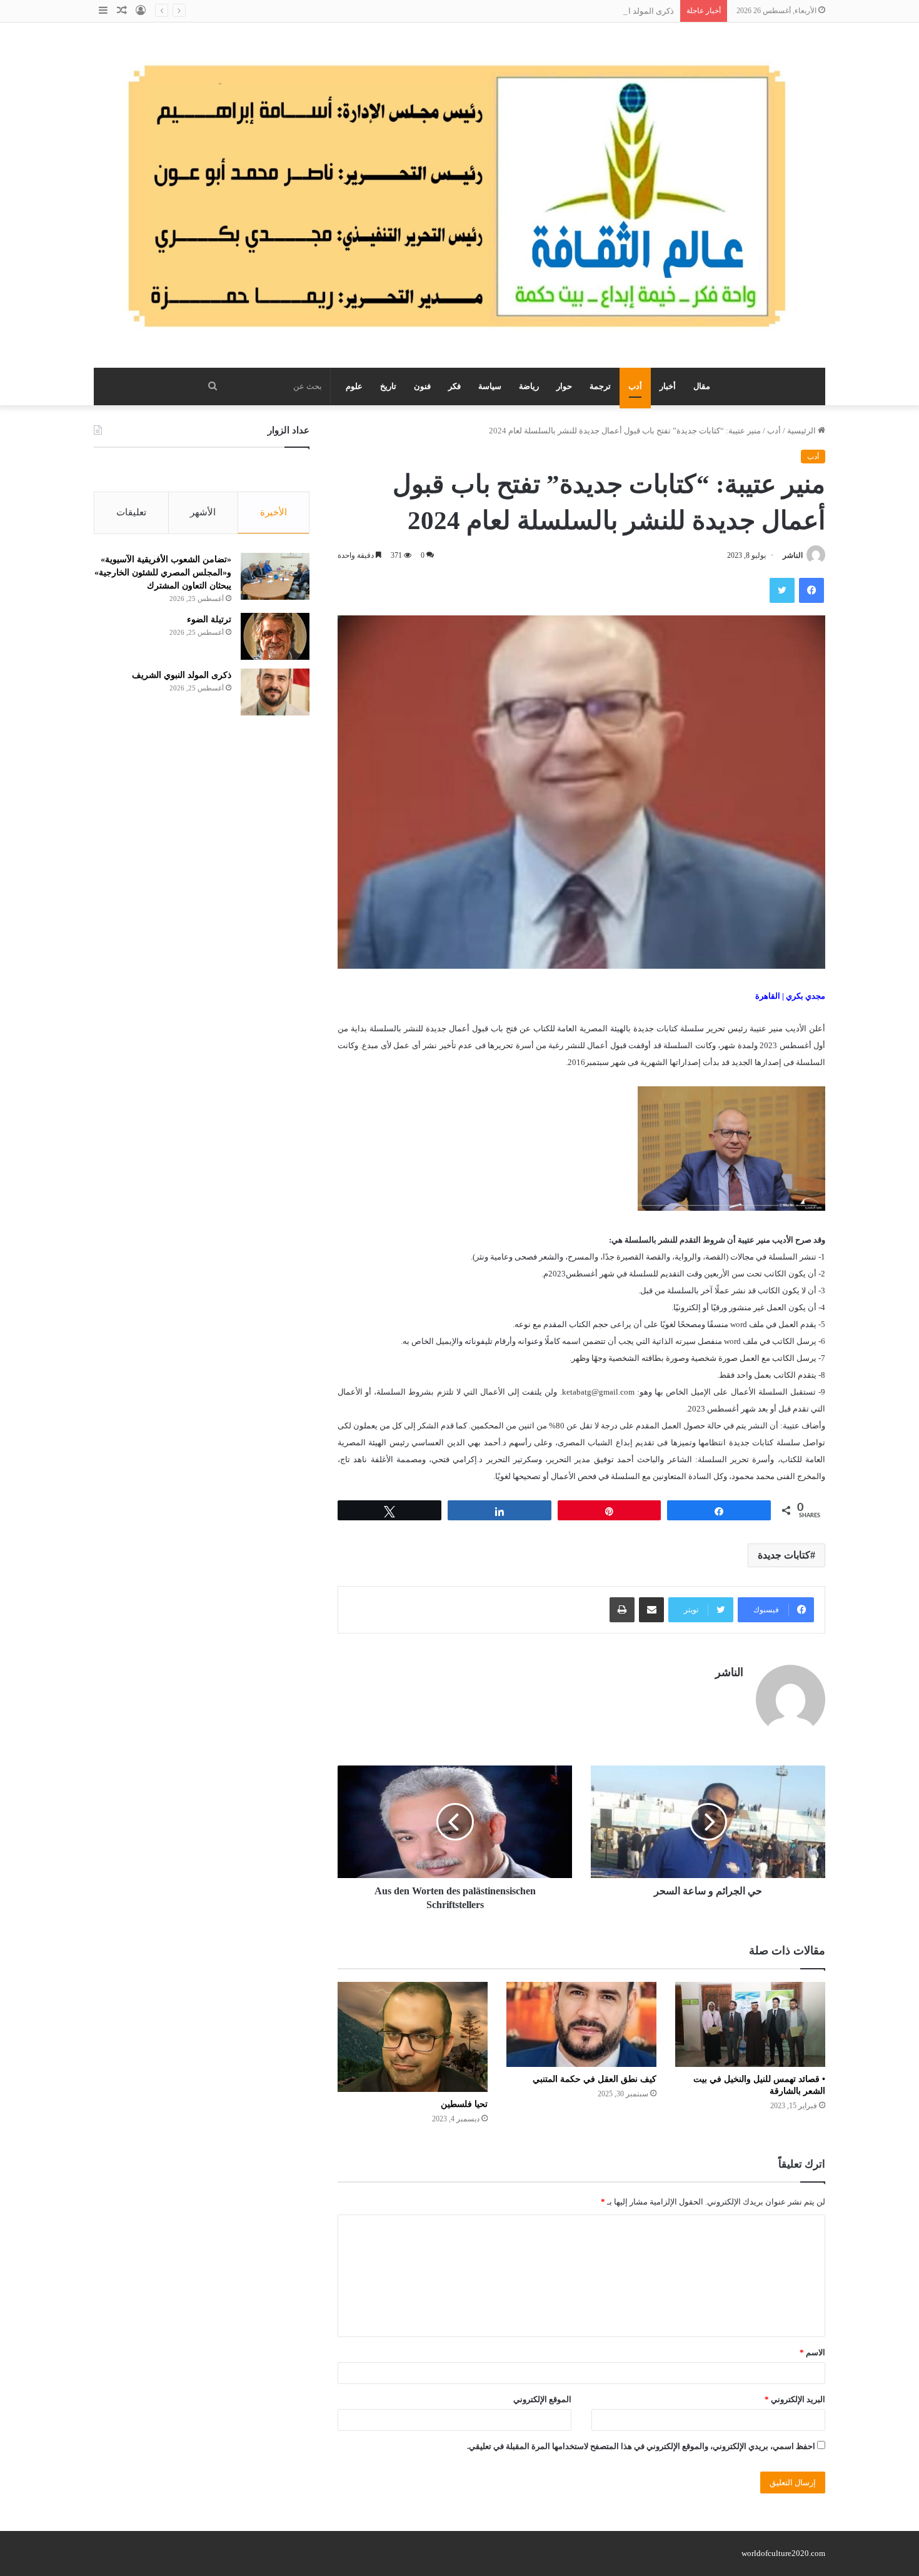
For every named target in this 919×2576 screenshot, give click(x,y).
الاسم (812, 2352)
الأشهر (203, 512)
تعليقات (131, 512)
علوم (354, 386)
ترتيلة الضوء (209, 619)
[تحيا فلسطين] (413, 2037)
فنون (422, 386)
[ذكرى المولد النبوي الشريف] (275, 692)
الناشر (793, 555)
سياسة (490, 386)
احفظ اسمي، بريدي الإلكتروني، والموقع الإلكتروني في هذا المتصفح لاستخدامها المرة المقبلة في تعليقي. (641, 2446)
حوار (564, 386)
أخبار (668, 386)
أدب (635, 386)
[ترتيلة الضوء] (275, 636)
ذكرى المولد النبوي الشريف (627, 11)
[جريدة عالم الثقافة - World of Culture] (459, 195)
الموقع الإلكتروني (542, 2399)
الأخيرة (274, 512)
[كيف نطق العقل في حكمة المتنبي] (581, 2024)
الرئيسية (802, 431)
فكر (454, 386)
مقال (702, 386)
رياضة (529, 386)
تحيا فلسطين (464, 2104)
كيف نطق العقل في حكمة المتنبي (595, 2079)
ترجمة (600, 386)
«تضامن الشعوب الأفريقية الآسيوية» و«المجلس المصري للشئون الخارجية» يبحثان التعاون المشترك (163, 573)
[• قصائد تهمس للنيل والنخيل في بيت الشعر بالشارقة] (750, 2024)
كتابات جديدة (784, 1555)
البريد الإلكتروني (795, 2399)
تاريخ (388, 386)
